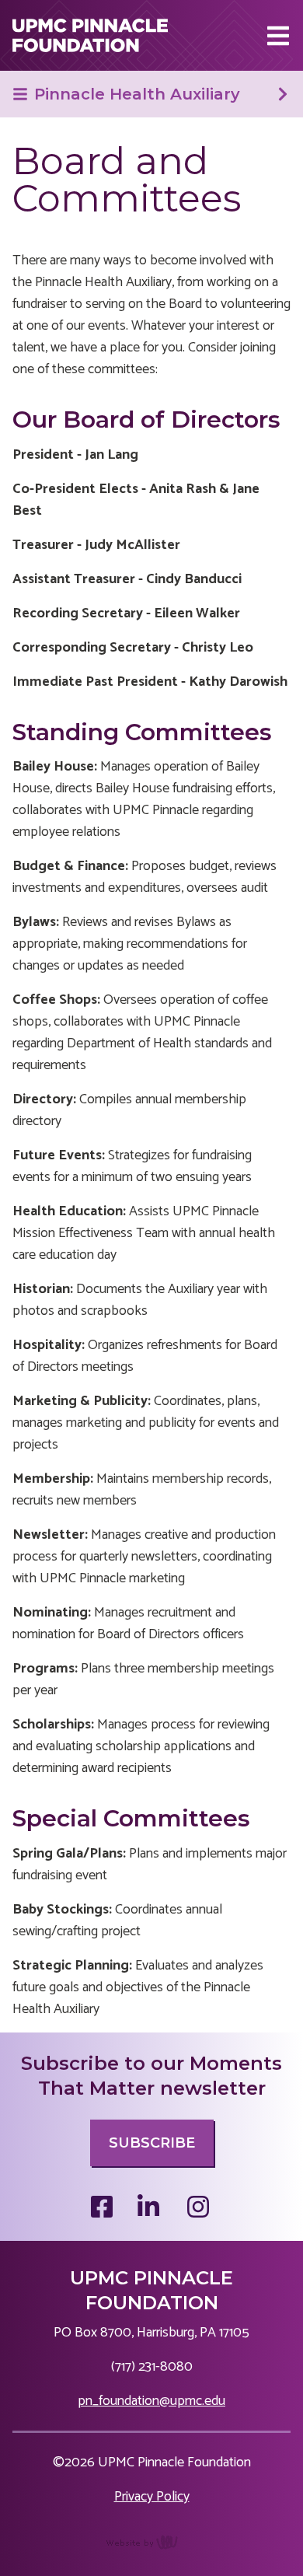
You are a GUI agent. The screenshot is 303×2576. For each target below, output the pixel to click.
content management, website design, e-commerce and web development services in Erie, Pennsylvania (152, 2550)
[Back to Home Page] (90, 35)
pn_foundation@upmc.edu (151, 2401)
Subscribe (152, 2143)
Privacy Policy (152, 2497)
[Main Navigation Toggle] (278, 36)
